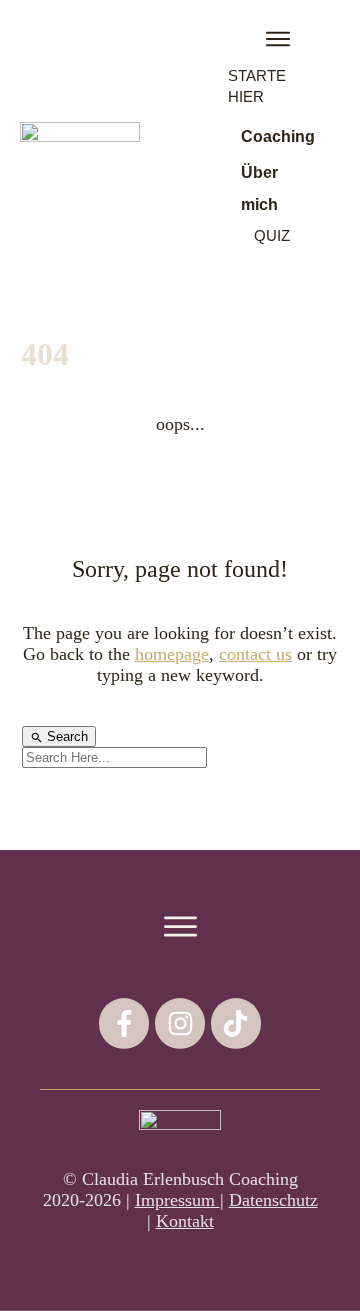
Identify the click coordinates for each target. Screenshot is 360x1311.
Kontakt (185, 1221)
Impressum (177, 1200)
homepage (172, 654)
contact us (255, 654)
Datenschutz (273, 1200)
